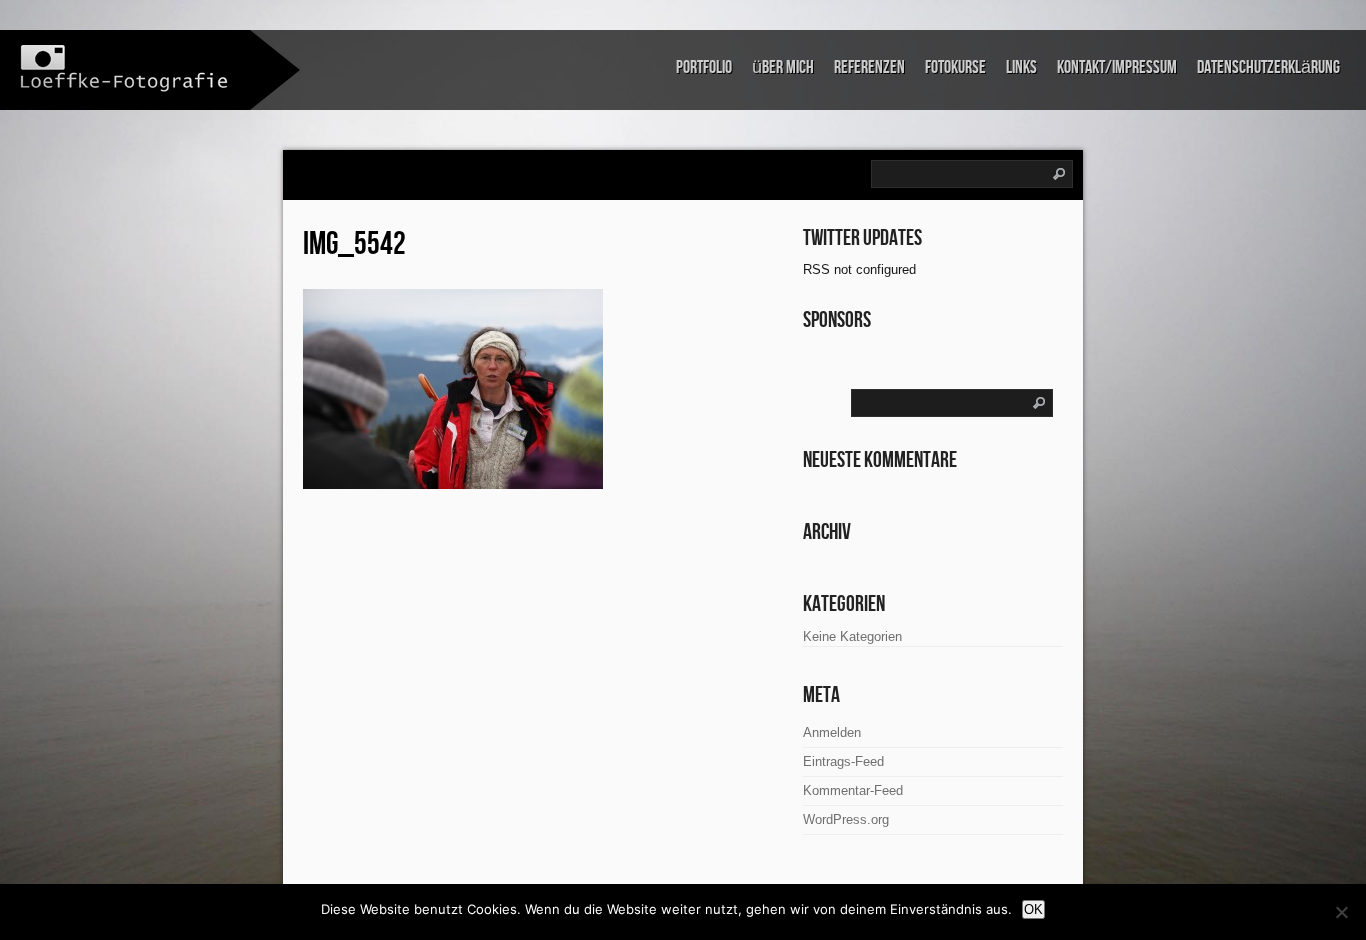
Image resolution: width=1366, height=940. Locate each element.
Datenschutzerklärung (1268, 67)
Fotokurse (955, 67)
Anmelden (832, 732)
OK (1033, 909)
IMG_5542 (354, 244)
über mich (783, 67)
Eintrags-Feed (843, 761)
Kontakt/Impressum (1117, 67)
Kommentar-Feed (853, 790)
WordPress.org (846, 819)
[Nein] (1341, 912)
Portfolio (704, 67)
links (1021, 67)
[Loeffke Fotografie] (125, 68)
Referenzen (869, 67)
